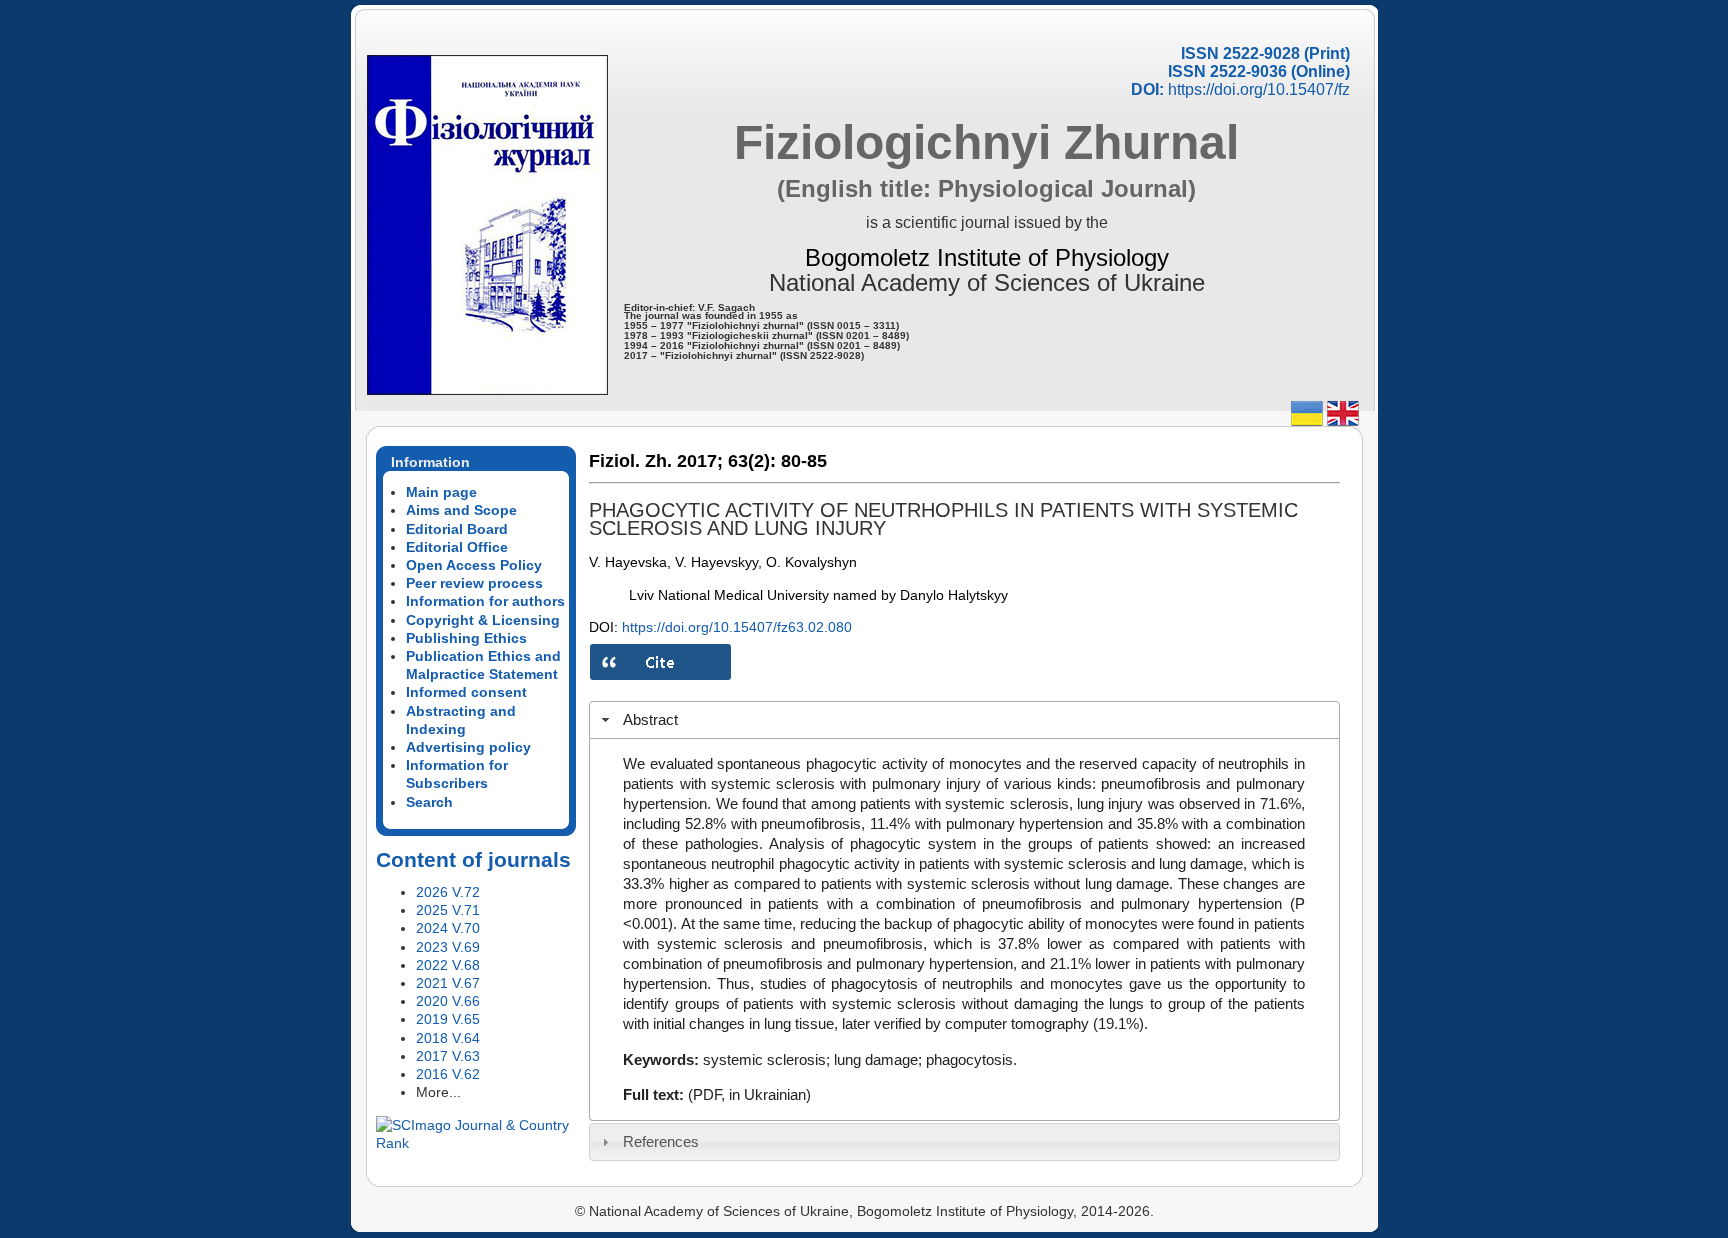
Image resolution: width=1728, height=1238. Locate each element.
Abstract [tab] (650, 719)
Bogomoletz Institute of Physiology (987, 257)
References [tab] (661, 1141)
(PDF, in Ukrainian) (749, 1094)
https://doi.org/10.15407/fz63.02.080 (737, 627)
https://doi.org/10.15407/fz (1259, 89)
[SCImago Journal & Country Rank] (476, 1143)
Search (429, 802)
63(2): (752, 461)
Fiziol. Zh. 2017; (656, 461)
